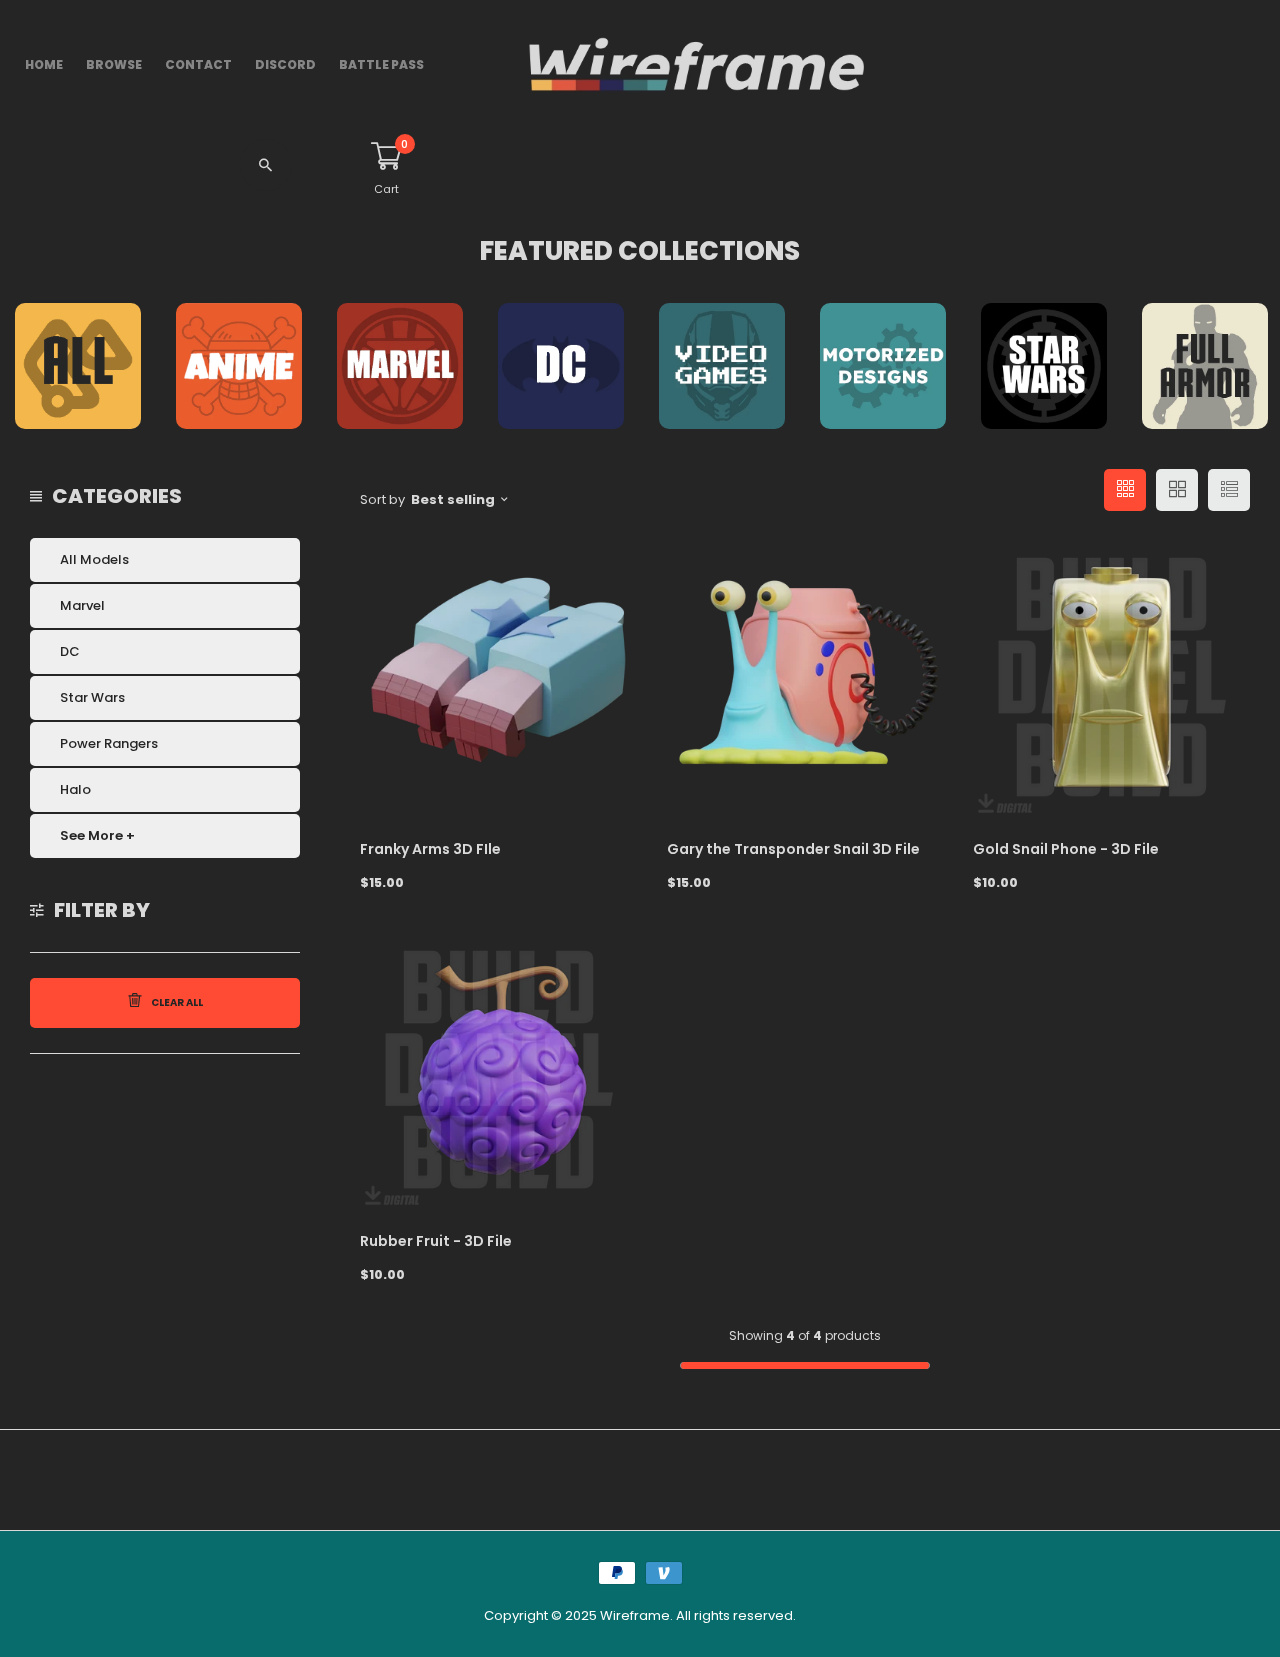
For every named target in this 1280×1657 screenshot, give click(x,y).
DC (70, 651)
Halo (75, 789)
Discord (285, 64)
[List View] (1229, 490)
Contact (198, 64)
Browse (114, 64)
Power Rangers (109, 743)
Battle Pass (381, 64)
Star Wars (92, 697)
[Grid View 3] (1125, 490)
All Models (94, 559)
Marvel (82, 605)
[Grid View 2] (1177, 490)
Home (44, 64)
